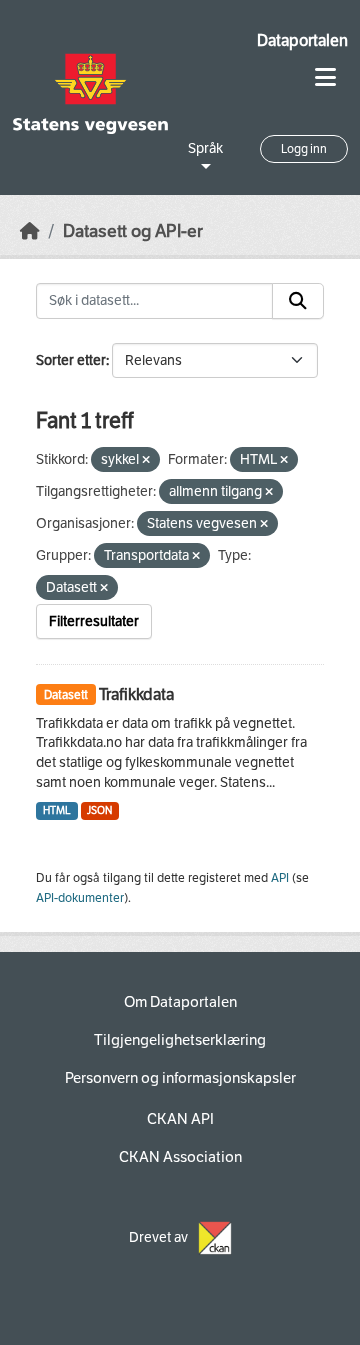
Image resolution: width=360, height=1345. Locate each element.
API (280, 878)
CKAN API (180, 1119)
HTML (57, 810)
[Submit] (298, 301)
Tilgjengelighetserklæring (180, 1040)
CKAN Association (180, 1157)
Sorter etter (71, 360)
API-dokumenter (80, 898)
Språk (205, 148)
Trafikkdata (136, 694)
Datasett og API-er (133, 231)
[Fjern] (146, 460)
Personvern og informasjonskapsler (180, 1078)
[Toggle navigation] (325, 77)
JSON (99, 810)
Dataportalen (302, 40)
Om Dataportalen (180, 1002)
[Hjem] (30, 231)
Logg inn (304, 149)
